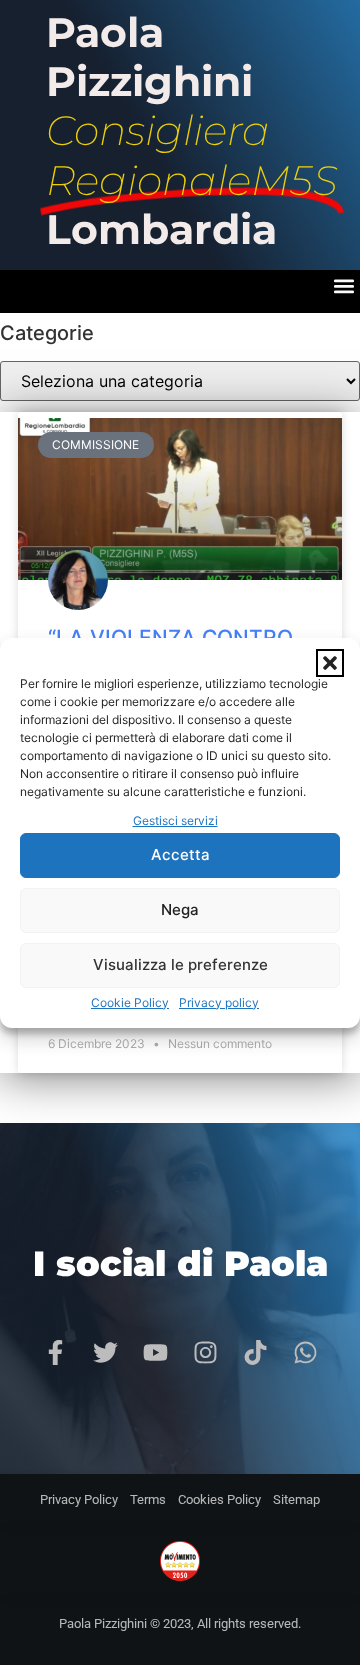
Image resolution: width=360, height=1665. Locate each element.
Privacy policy (219, 1002)
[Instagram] (205, 1353)
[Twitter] (105, 1353)
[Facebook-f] (55, 1353)
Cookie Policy (130, 1002)
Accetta (180, 854)
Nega (180, 909)
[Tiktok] (255, 1353)
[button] (330, 663)
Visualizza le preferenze (180, 964)
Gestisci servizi (175, 820)
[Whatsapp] (305, 1353)
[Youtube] (155, 1353)
